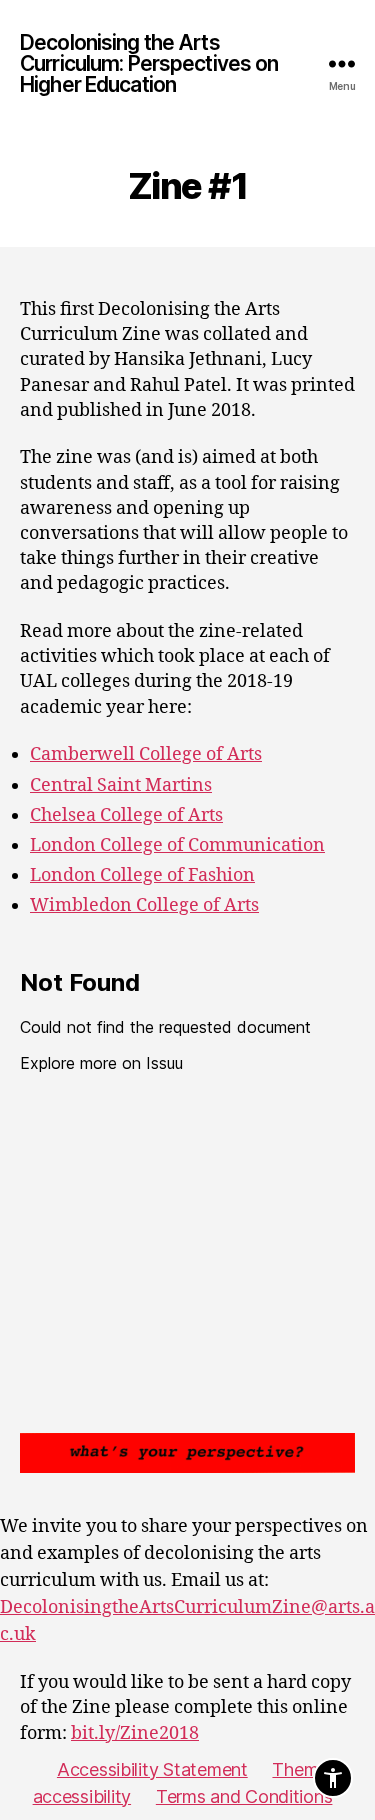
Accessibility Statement (152, 1769)
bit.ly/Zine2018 (135, 1733)
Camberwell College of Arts (146, 754)
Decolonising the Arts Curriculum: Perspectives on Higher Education (149, 63)
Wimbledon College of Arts (144, 905)
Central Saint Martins (121, 785)
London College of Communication (177, 845)
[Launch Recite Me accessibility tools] (333, 1778)
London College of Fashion (142, 875)
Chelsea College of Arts (126, 815)
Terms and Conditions (244, 1796)
